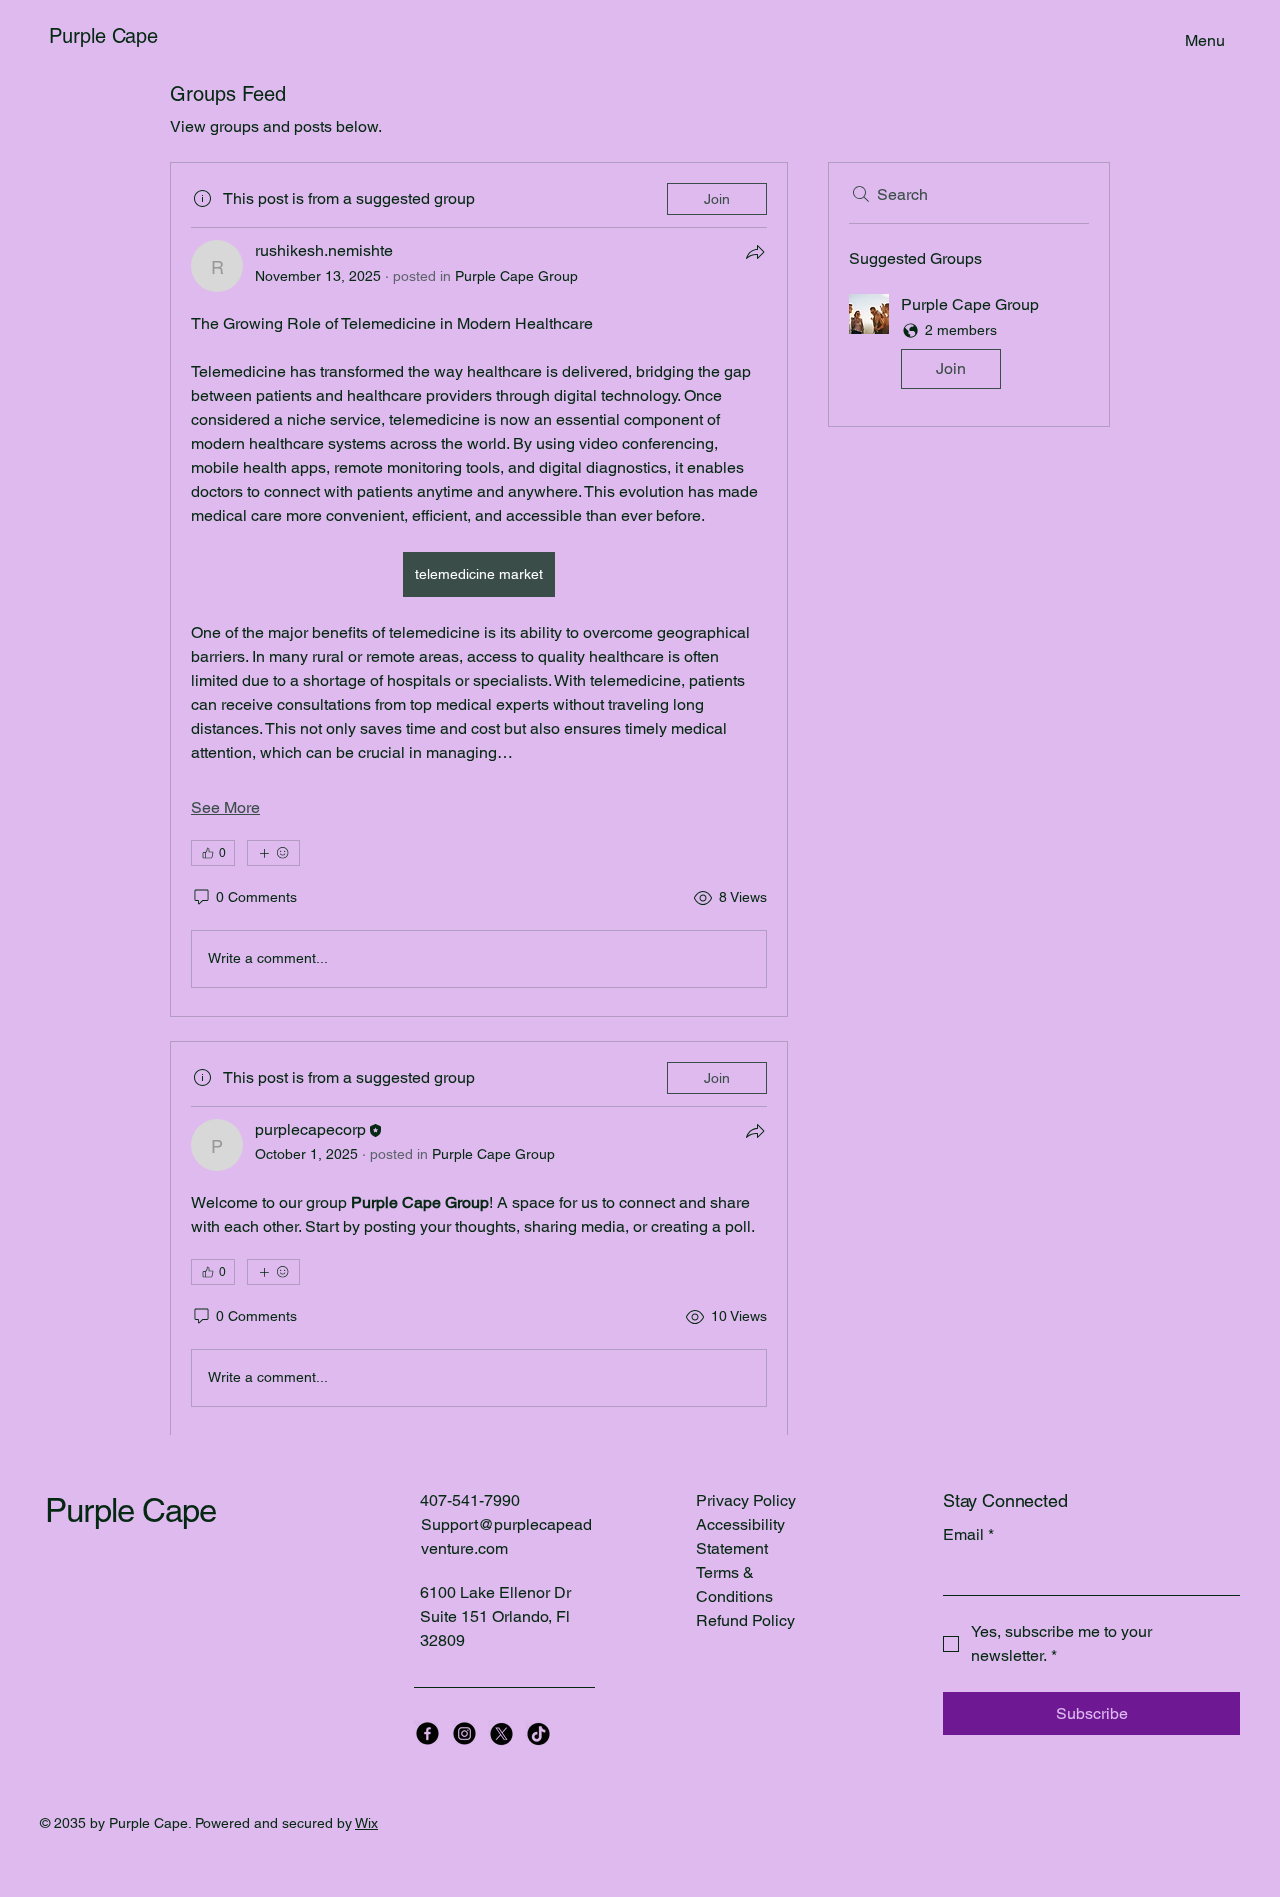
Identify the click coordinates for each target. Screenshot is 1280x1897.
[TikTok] (538, 1733)
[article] (479, 589)
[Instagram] (464, 1733)
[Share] (755, 252)
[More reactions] (273, 853)
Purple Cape (103, 36)
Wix (366, 1823)
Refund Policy (745, 1620)
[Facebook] (427, 1733)
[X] (501, 1733)
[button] (969, 345)
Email (968, 1534)
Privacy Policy (746, 1500)
